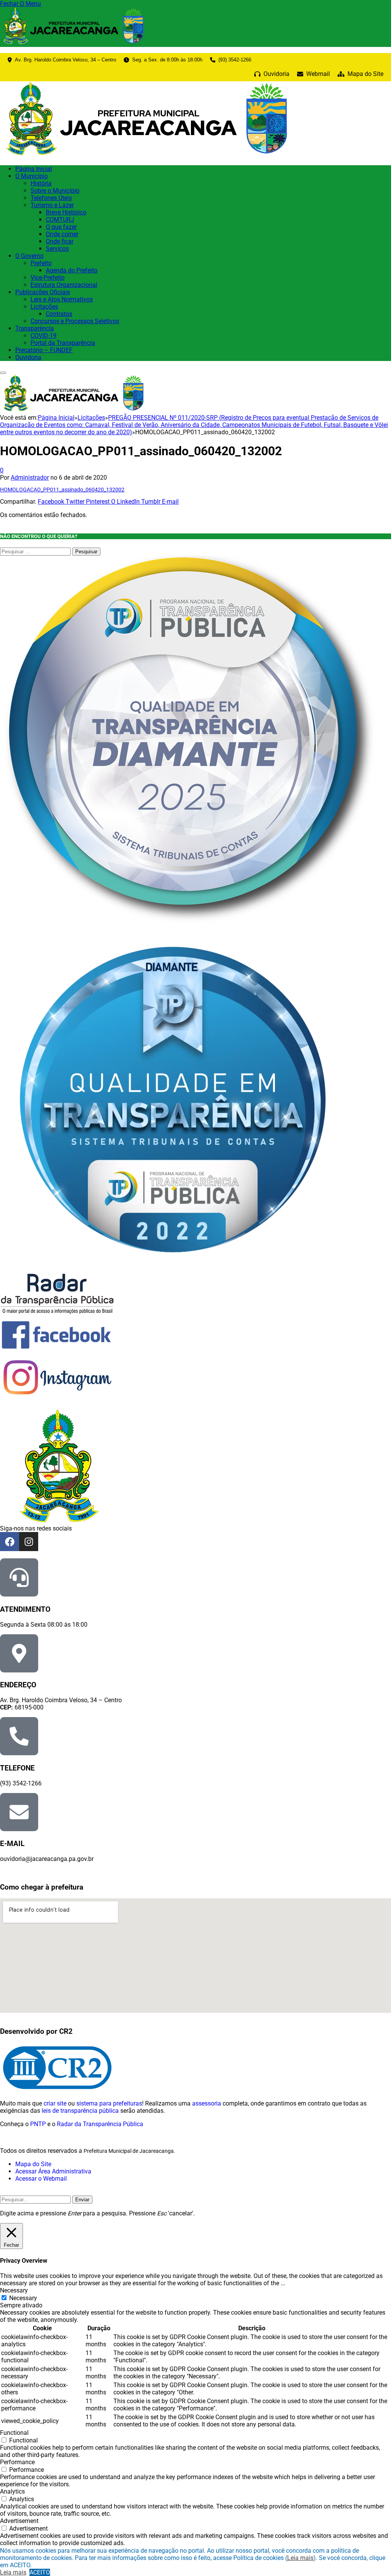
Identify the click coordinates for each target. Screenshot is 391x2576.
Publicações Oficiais (43, 292)
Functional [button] (14, 2433)
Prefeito (41, 263)
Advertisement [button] (19, 2521)
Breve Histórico (66, 212)
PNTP (38, 2124)
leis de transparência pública (80, 2111)
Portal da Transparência (63, 343)
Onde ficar (60, 241)
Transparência (35, 328)
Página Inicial (34, 169)
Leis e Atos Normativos (62, 299)
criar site (55, 2103)
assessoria (207, 2103)
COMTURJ (60, 220)
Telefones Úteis (51, 198)
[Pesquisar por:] (36, 551)
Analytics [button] (12, 2491)
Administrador (30, 478)
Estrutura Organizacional (64, 285)
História (41, 183)
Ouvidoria (28, 357)
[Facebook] (10, 1542)
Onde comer (62, 234)
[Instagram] (29, 1542)
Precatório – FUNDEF (44, 350)
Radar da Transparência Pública (100, 2124)
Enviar (82, 2200)
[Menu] (3, 373)
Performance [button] (17, 2462)
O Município (32, 176)
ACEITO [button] (40, 2572)
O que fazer (61, 227)
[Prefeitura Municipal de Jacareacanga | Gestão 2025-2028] (149, 155)
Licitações (44, 307)
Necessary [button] (14, 2290)
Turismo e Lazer (52, 205)
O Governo (29, 256)
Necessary (23, 2298)
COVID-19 (44, 336)
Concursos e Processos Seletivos (75, 321)
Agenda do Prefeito (72, 270)
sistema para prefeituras (109, 2103)
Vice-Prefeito (48, 278)
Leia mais (300, 2558)
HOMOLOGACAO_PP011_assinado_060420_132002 (62, 490)
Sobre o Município (55, 191)
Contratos (59, 314)
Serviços (57, 249)
